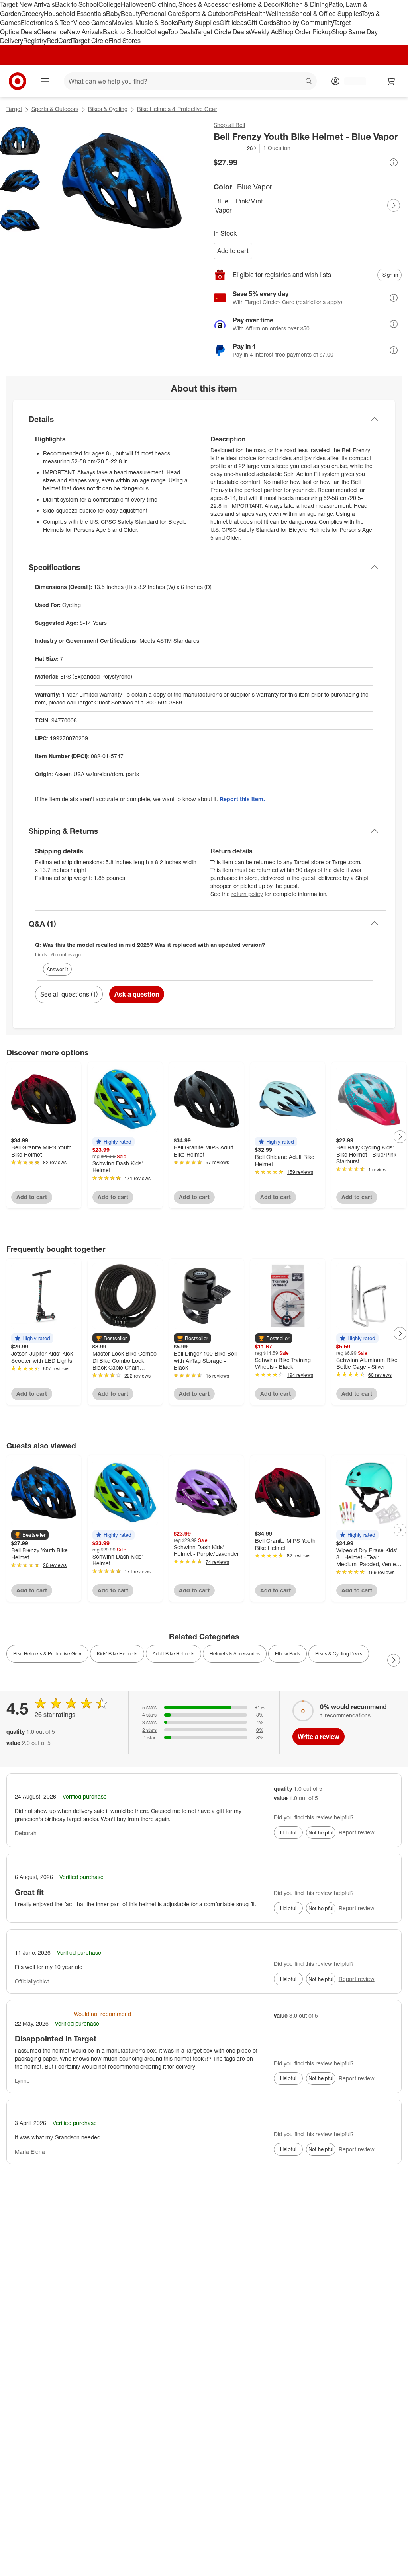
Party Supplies (199, 23)
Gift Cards (262, 23)
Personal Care (161, 14)
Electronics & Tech (47, 23)
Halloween (136, 4)
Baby (113, 14)
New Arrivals (85, 32)
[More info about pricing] (394, 162)
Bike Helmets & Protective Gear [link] (47, 1654)
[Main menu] (45, 81)
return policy (247, 894)
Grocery (32, 14)
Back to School (77, 4)
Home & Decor (260, 4)
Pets (240, 14)
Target (14, 109)
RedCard (59, 41)
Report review (357, 1832)
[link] (236, 148)
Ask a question (137, 994)
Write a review (319, 1737)
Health (256, 14)
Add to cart (233, 251)
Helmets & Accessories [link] (235, 1654)
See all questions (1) (69, 994)
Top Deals (181, 32)
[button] (236, 148)
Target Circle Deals (222, 32)
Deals (29, 32)
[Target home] (18, 81)
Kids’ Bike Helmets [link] (117, 1654)
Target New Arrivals (27, 4)
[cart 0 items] (391, 81)
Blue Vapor (223, 206)
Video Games (93, 23)
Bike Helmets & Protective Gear (177, 109)
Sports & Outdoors (208, 14)
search (309, 82)
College (110, 4)
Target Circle (90, 41)
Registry (35, 41)
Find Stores (125, 41)
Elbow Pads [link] (287, 1654)
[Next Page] (394, 205)
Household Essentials (75, 14)
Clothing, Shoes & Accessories (195, 4)
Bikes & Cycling (108, 109)
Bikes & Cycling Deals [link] (339, 1654)
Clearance (52, 32)
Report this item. (242, 799)
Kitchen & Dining (304, 4)
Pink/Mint (245, 201)
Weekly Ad (264, 32)
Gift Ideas (233, 23)
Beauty (131, 14)
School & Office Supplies (327, 14)
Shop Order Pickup (305, 32)
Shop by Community (305, 23)
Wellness (279, 14)
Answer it (57, 969)
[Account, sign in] (351, 81)
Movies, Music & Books (145, 23)
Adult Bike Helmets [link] (174, 1654)
